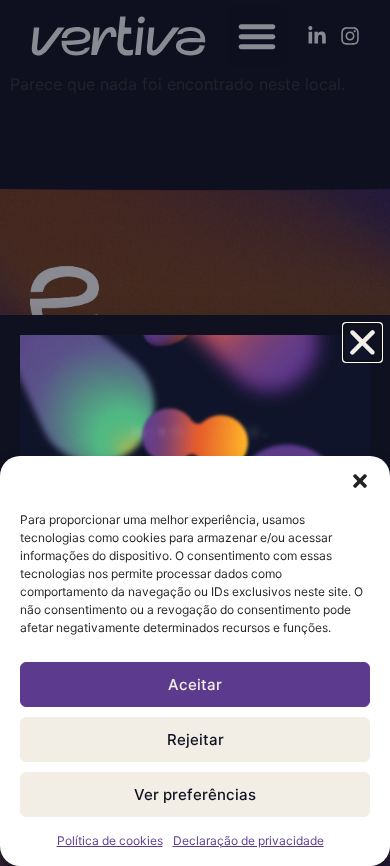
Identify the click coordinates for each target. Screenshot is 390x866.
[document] (195, 433)
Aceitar (195, 684)
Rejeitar (195, 739)
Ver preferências (195, 794)
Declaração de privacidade (248, 840)
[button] (360, 481)
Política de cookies (110, 840)
